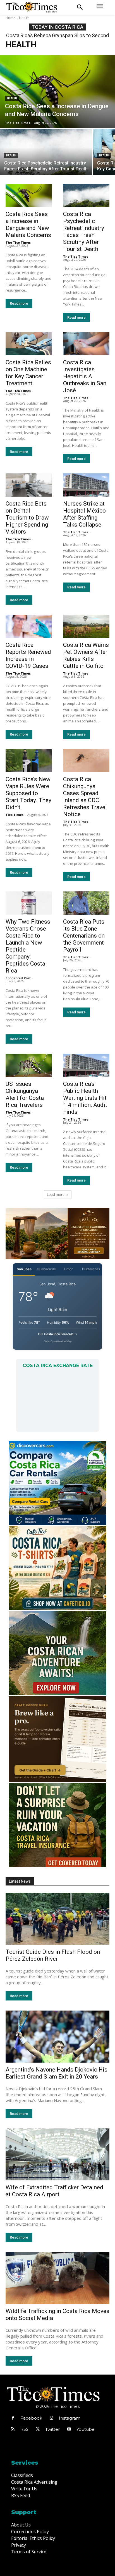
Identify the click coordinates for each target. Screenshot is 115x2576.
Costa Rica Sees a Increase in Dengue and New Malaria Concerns (28, 225)
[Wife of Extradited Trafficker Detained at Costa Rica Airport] (57, 2154)
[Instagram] (51, 2418)
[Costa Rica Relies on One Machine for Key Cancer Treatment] (29, 344)
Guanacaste (46, 1269)
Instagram (70, 2418)
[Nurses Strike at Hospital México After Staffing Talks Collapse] (86, 485)
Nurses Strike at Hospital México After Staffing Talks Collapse (84, 514)
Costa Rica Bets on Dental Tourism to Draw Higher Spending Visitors (27, 518)
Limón (69, 1269)
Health (12, 98)
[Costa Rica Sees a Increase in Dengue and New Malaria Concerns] (57, 91)
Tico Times (15, 815)
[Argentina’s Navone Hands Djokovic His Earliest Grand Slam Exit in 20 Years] (57, 2037)
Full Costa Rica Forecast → (58, 1334)
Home (10, 18)
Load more (56, 1195)
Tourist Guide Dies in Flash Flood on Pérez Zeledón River (53, 1955)
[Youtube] (69, 2429)
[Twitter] (38, 2429)
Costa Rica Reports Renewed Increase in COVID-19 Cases (28, 655)
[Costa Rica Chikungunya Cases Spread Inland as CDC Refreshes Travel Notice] (86, 761)
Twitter (52, 2429)
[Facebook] (13, 2418)
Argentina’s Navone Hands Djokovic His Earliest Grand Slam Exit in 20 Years (57, 2073)
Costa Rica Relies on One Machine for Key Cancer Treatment (28, 373)
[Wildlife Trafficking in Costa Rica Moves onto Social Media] (57, 2278)
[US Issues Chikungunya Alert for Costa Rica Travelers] (29, 1065)
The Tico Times (18, 242)
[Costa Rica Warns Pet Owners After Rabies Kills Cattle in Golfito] (86, 626)
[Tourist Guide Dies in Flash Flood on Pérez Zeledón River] (57, 1919)
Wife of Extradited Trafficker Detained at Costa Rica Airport (54, 2191)
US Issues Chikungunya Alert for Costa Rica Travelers (25, 1094)
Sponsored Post (18, 978)
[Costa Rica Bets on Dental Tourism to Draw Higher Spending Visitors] (29, 485)
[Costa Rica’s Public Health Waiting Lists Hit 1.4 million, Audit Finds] (86, 1065)
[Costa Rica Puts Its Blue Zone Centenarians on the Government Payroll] (86, 903)
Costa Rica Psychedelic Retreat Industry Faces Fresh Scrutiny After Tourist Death (84, 232)
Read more (19, 303)
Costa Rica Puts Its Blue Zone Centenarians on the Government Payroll (84, 936)
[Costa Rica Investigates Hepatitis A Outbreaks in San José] (86, 344)
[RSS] (13, 2429)
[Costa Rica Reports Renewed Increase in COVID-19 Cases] (29, 626)
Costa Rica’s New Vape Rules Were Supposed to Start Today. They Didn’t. (28, 793)
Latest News (20, 1881)
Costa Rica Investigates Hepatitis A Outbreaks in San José (85, 376)
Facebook (31, 2418)
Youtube (86, 2429)
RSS (24, 2429)
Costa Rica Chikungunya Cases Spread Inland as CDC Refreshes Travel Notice (85, 797)
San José (24, 1269)
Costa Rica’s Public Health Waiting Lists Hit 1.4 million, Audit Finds (85, 1098)
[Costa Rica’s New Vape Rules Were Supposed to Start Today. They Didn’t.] (29, 761)
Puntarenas (91, 1269)
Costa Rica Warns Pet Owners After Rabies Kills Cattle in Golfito (86, 655)
